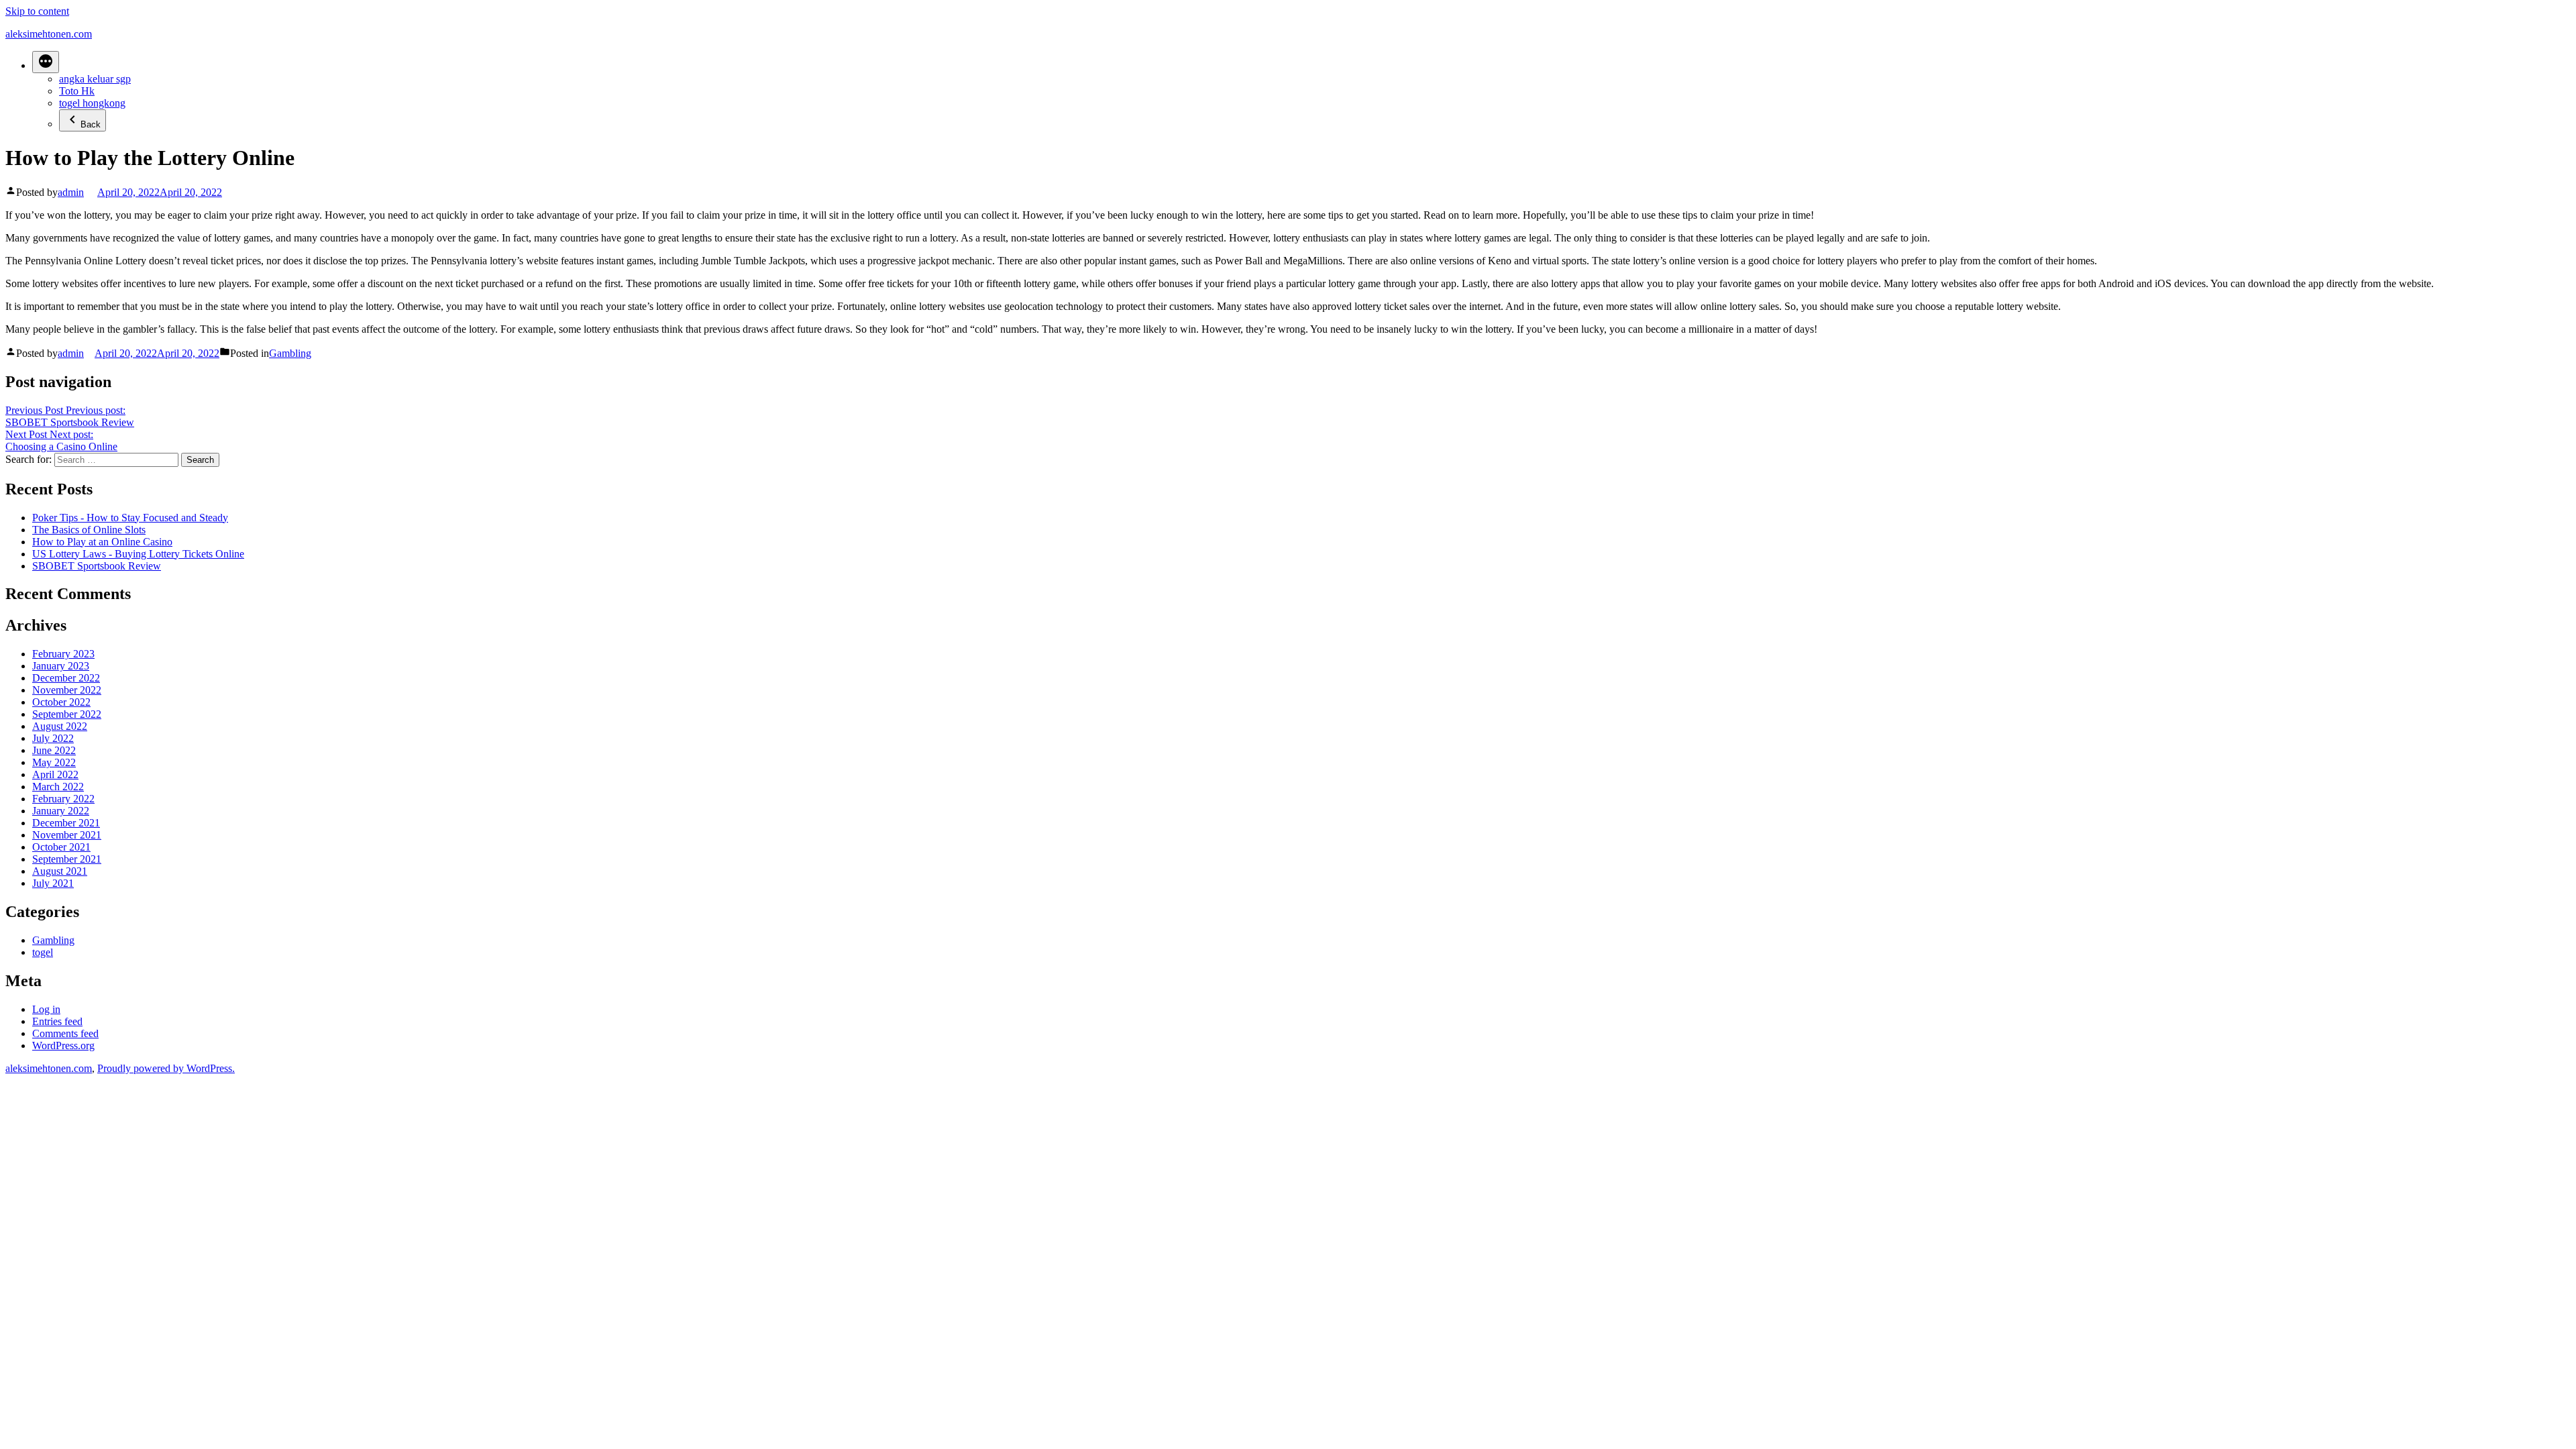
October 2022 (61, 702)
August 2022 (60, 726)
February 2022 (63, 799)
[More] (46, 62)
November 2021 (67, 835)
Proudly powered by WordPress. (166, 1068)
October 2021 (61, 847)
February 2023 (63, 654)
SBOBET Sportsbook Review (97, 566)
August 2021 (60, 871)
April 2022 (55, 774)
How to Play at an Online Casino (102, 542)
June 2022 (54, 750)
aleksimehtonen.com (49, 34)
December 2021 (66, 823)
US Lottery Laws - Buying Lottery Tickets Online (138, 554)
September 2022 (67, 714)
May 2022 (54, 762)
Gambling (290, 353)
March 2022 (58, 787)
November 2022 (67, 690)
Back (91, 124)
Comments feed (65, 1033)
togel (43, 952)
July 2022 (53, 738)
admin (71, 192)
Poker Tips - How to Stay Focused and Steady (130, 518)
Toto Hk (77, 91)
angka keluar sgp (95, 79)
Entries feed (57, 1021)
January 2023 (61, 666)
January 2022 (61, 811)
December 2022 (66, 678)
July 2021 (53, 883)
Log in (46, 1009)
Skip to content (37, 11)
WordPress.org (63, 1045)
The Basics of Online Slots (89, 530)
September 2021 (67, 859)
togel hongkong (92, 103)
